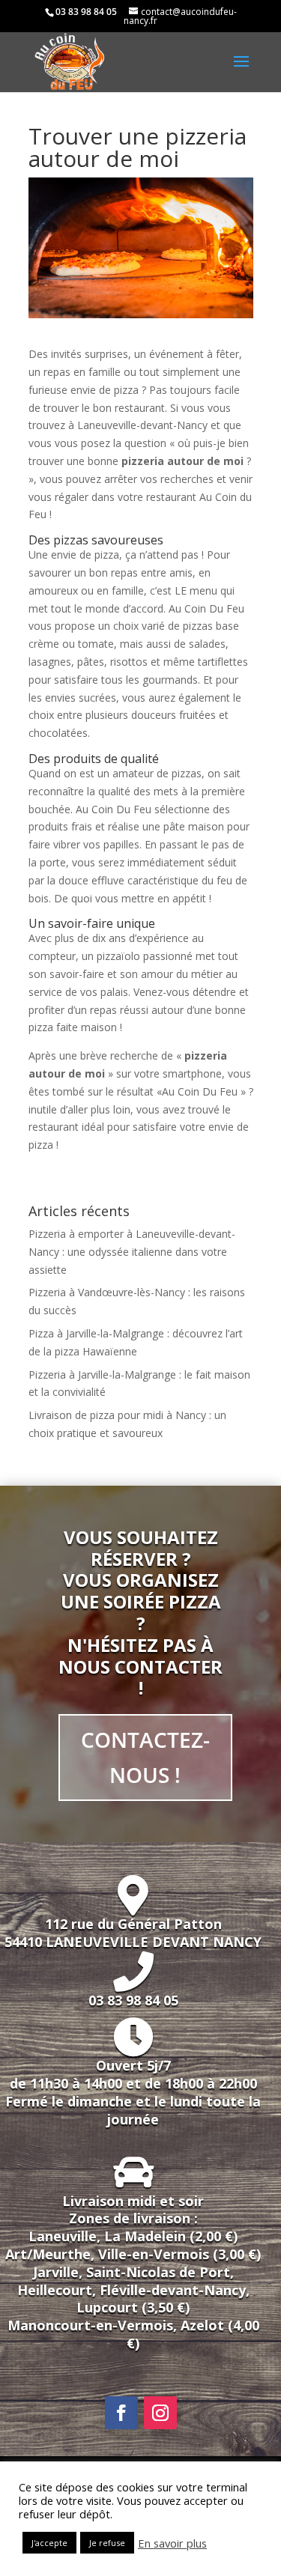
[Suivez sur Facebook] (121, 2413)
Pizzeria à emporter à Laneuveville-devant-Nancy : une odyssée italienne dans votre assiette (132, 1252)
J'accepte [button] (49, 2543)
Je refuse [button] (107, 2543)
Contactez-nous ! (145, 1758)
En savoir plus (172, 2543)
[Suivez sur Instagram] (160, 2413)
